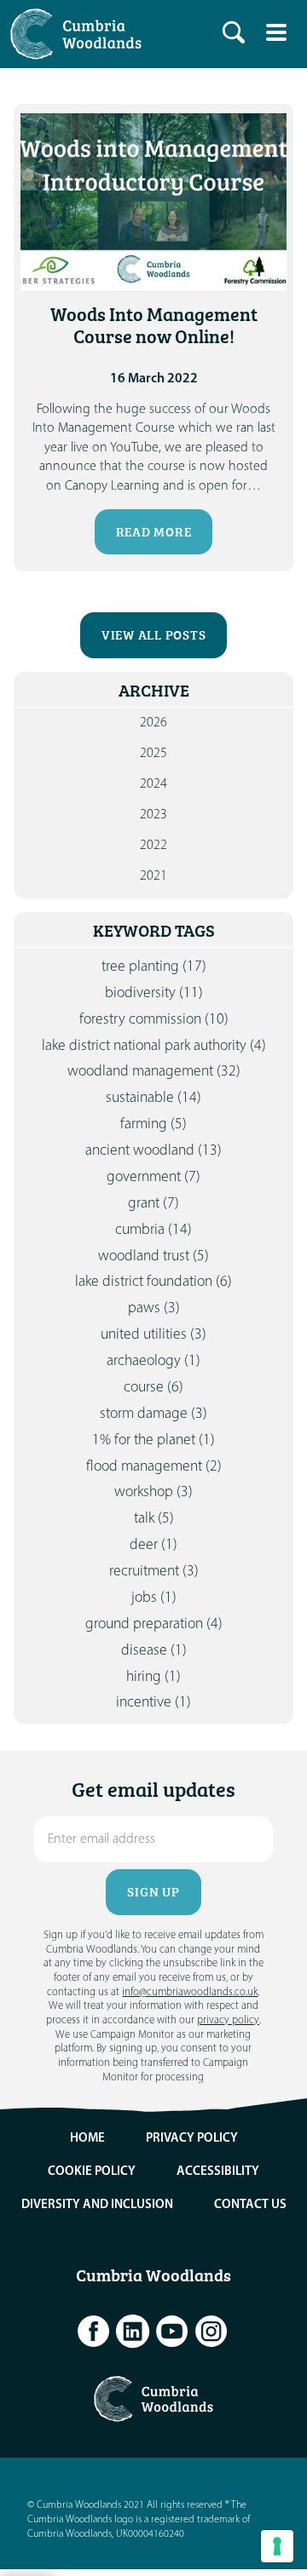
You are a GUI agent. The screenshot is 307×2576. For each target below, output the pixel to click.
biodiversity (154, 993)
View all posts (154, 635)
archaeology (153, 1361)
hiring (153, 1677)
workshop (153, 1492)
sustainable (153, 1098)
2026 (153, 723)
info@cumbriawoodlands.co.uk (190, 1992)
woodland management (154, 1072)
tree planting (154, 967)
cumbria (153, 1230)
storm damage (153, 1414)
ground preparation (154, 1624)
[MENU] (276, 32)
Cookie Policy (92, 2172)
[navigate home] (80, 34)
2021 (153, 876)
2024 (153, 784)
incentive (153, 1703)
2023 (153, 815)
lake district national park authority (154, 1046)
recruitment (154, 1572)
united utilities (153, 1335)
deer (153, 1545)
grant (153, 1204)
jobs (154, 1598)
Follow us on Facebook (94, 2332)
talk (154, 1519)
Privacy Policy (192, 2139)
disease (154, 1651)
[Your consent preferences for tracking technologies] (277, 2546)
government (153, 1177)
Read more (154, 532)
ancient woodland (153, 1151)
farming (153, 1124)
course (153, 1388)
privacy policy (228, 2020)
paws (154, 1308)
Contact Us (250, 2205)
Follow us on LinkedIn (133, 2332)
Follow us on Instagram (211, 2332)
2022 (153, 846)
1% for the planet (153, 1440)
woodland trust (153, 1256)
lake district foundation (153, 1282)
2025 (153, 754)
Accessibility (218, 2172)
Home (87, 2139)
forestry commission (154, 1020)
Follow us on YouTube (172, 2332)
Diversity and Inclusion (97, 2205)
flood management (154, 1467)
